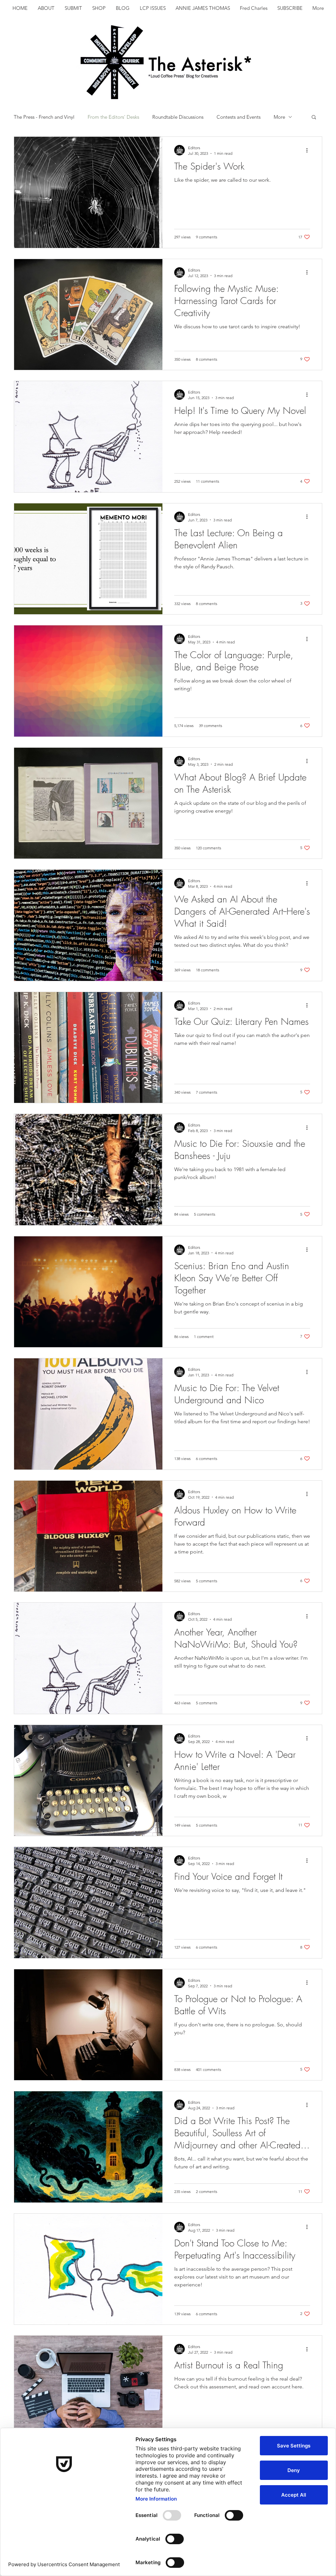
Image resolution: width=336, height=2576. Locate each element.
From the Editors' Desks (113, 117)
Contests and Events (239, 117)
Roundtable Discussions (178, 117)
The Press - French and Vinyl (44, 117)
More (279, 117)
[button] (314, 118)
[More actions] (309, 150)
